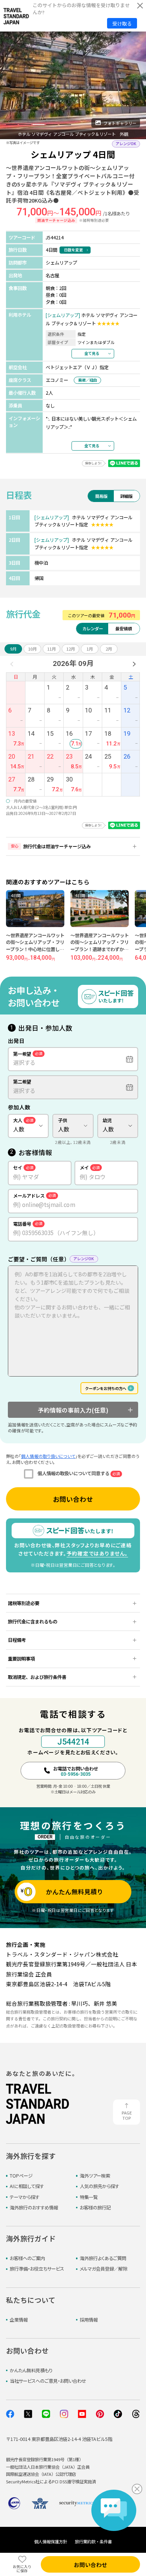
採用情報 (89, 2320)
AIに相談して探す (27, 2186)
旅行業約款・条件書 (93, 2541)
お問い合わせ (73, 1499)
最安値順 (124, 628)
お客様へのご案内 (27, 2258)
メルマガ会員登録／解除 (104, 2269)
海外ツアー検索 (95, 2176)
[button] (12, 125)
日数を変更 (73, 250)
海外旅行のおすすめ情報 (34, 2208)
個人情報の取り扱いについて (48, 1456)
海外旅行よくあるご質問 (103, 2258)
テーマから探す (25, 2197)
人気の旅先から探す (99, 2186)
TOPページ (21, 2176)
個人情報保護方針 (51, 2541)
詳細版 (126, 496)
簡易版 (101, 496)
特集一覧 (89, 2197)
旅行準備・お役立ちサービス (37, 2269)
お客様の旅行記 (95, 2208)
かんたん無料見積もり (31, 2370)
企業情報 (19, 2320)
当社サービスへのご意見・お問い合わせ (48, 2381)
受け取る (122, 23)
